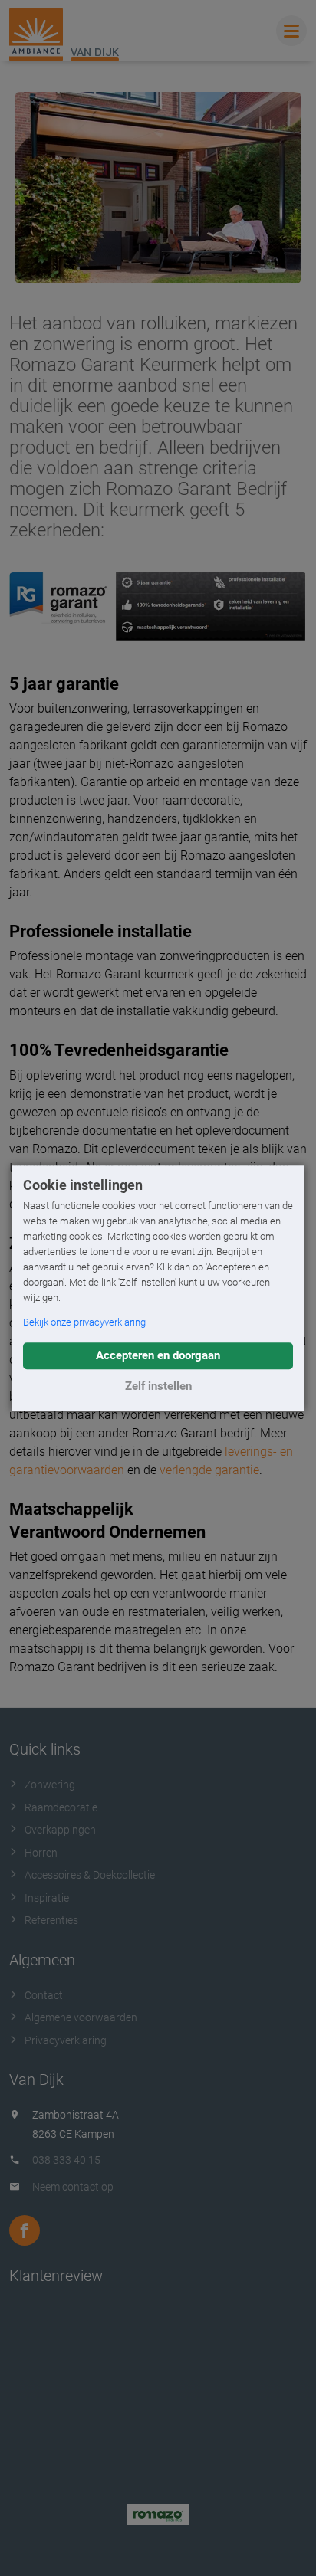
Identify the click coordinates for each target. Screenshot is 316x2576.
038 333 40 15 (66, 2160)
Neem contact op (73, 2187)
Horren (41, 1853)
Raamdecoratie (61, 1807)
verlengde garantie (209, 1470)
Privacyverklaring (66, 2040)
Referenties (51, 1920)
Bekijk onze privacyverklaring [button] (84, 1322)
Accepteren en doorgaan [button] (158, 1355)
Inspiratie (47, 1898)
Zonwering (50, 1785)
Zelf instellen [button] (158, 1386)
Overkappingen (60, 1830)
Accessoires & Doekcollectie (90, 1875)
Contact (44, 1995)
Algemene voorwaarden (81, 2017)
